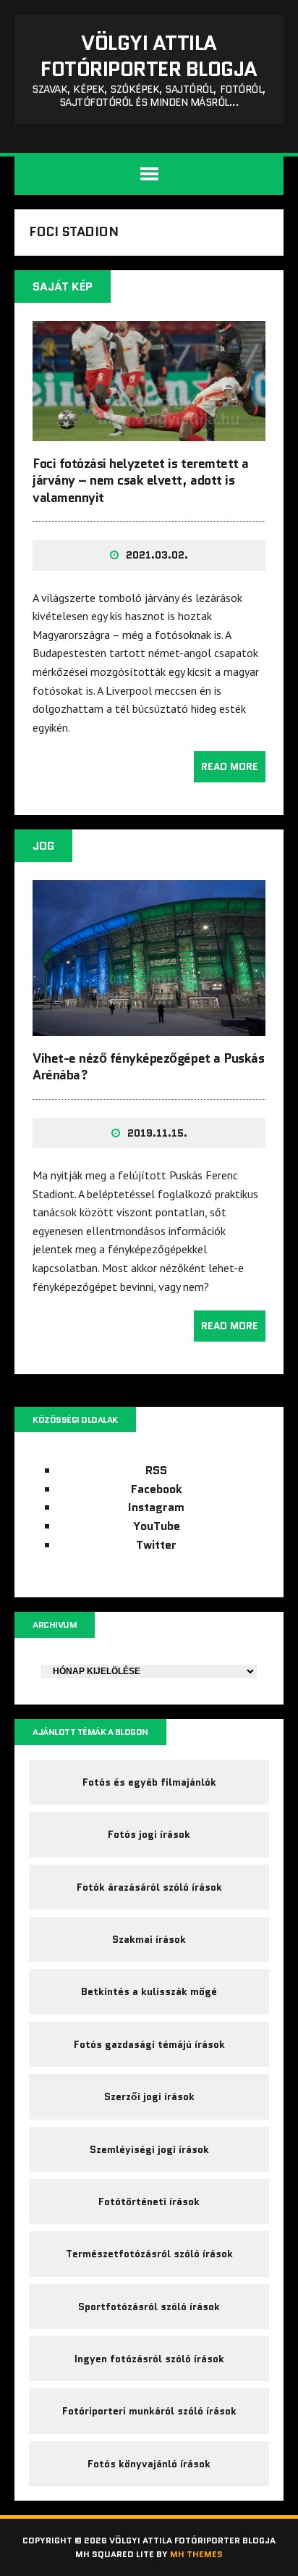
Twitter (156, 1545)
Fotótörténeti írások (149, 2201)
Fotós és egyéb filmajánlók (149, 1782)
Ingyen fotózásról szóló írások (149, 2359)
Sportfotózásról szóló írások (149, 2307)
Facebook (157, 1489)
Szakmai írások (149, 1939)
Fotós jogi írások (149, 1834)
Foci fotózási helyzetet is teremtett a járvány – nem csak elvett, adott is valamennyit (141, 481)
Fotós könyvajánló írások (149, 2464)
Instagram (156, 1507)
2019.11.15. (157, 1133)
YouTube (157, 1526)
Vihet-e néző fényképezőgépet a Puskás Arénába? (148, 1067)
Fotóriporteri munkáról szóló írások (149, 2411)
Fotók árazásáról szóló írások (149, 1887)
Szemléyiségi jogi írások (149, 2149)
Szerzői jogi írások (149, 2096)
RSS (156, 1470)
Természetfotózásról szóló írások (149, 2254)
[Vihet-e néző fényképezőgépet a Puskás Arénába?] (149, 1026)
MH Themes (196, 2554)
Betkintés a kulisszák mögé (149, 1991)
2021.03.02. (157, 555)
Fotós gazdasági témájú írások (149, 2044)
